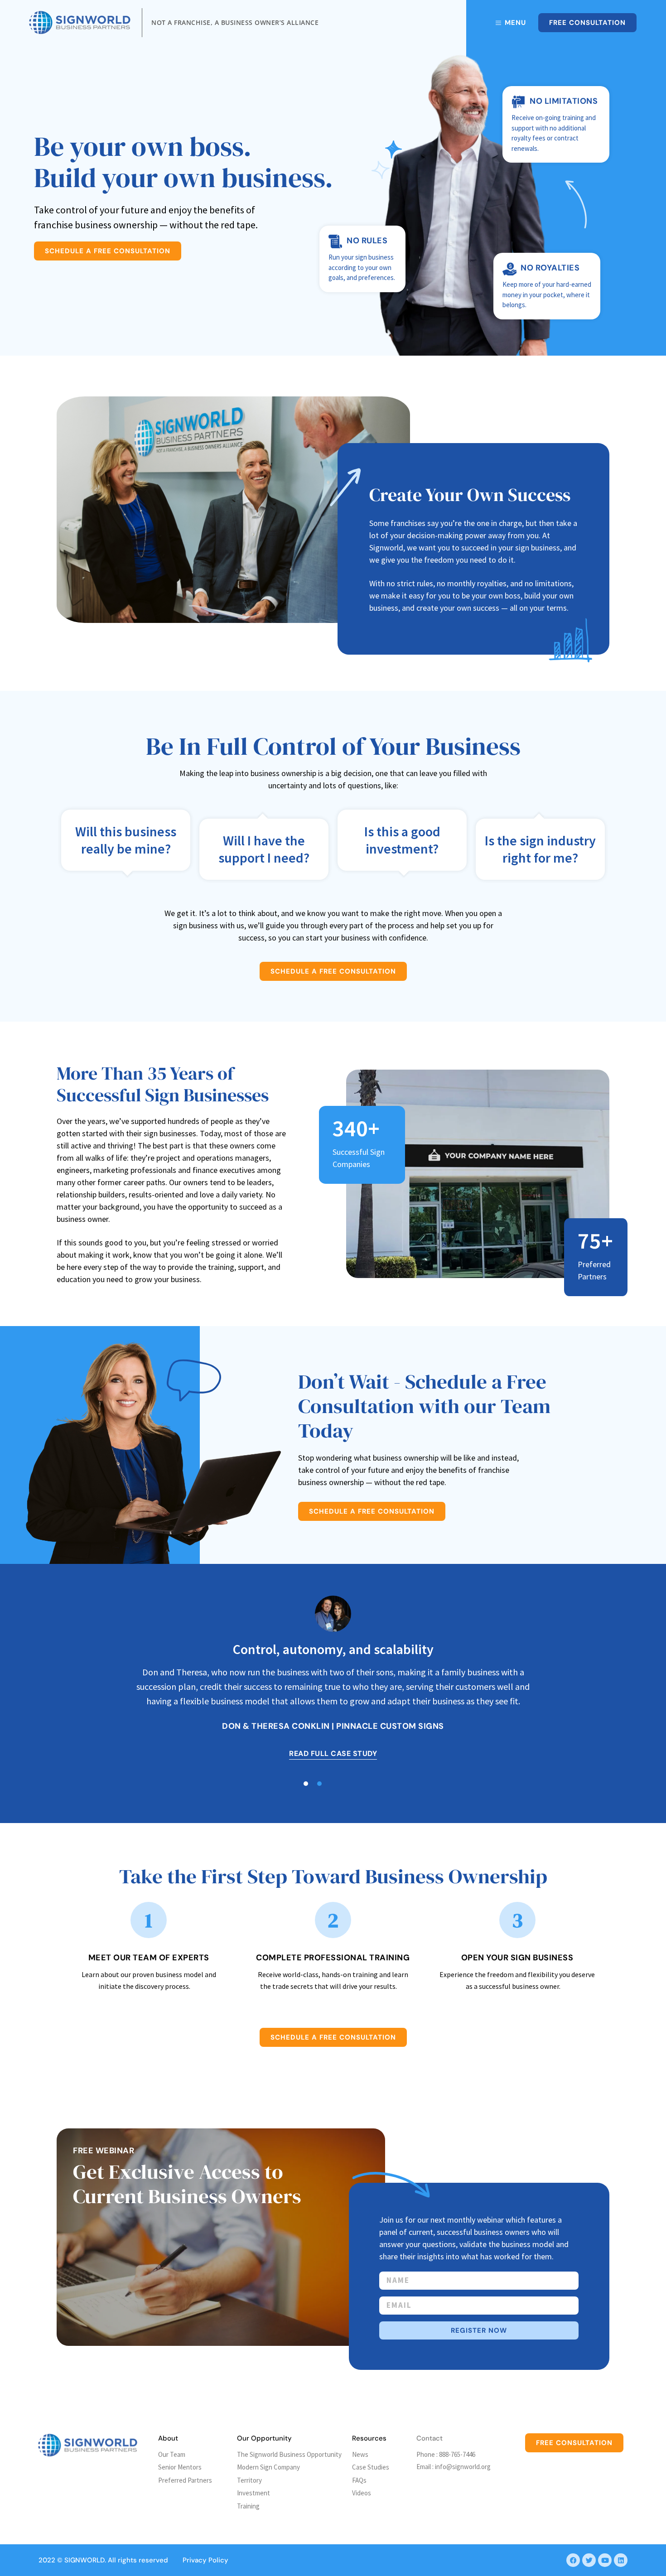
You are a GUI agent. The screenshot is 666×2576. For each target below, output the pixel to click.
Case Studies (371, 2467)
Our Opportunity (264, 2438)
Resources (369, 2438)
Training (248, 2506)
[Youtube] (605, 2560)
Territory (249, 2480)
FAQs (359, 2480)
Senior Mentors (180, 2467)
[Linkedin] (621, 2560)
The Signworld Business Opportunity (289, 2454)
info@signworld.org (463, 2467)
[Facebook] (573, 2560)
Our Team (172, 2454)
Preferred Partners (185, 2480)
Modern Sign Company (268, 2467)
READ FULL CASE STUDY (333, 1754)
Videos (362, 2493)
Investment (253, 2493)
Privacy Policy (205, 2560)
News (360, 2454)
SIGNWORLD (84, 2560)
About (168, 2438)
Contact (430, 2438)
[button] (319, 1784)
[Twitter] (589, 2560)
